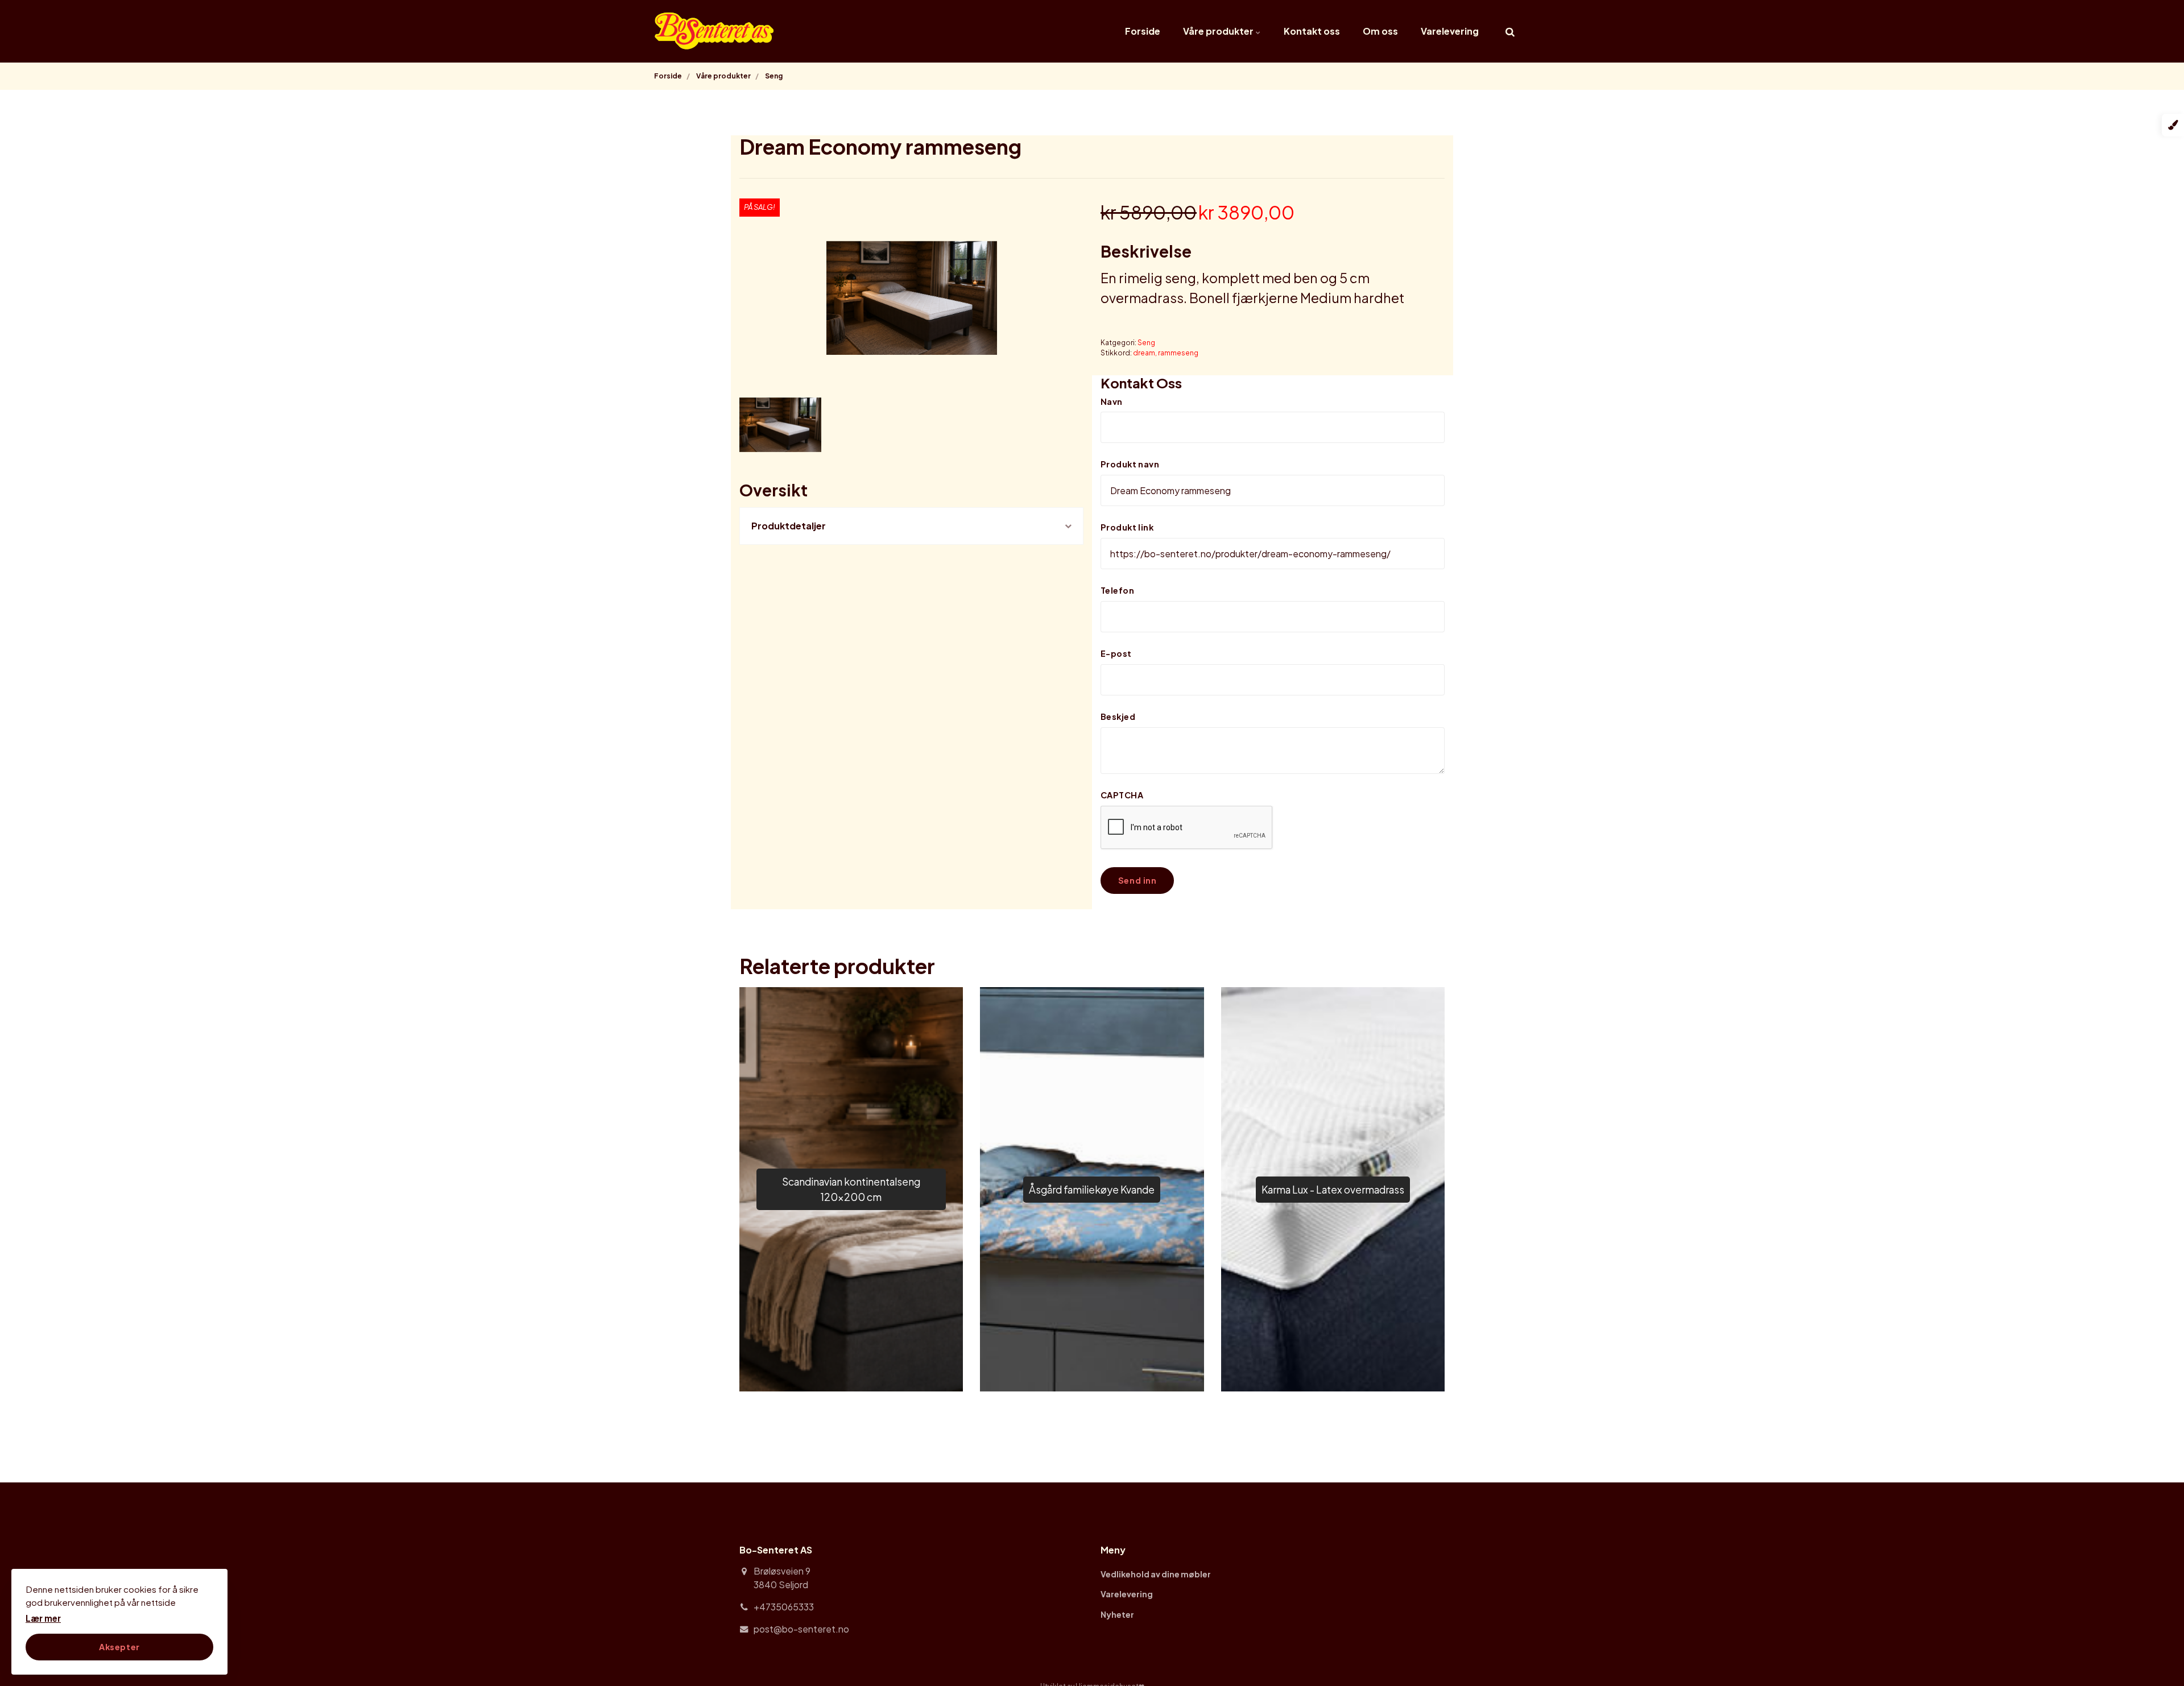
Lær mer (43, 1618)
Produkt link (1127, 527)
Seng (1146, 343)
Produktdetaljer (789, 526)
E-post (1116, 653)
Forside (1143, 31)
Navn (1112, 401)
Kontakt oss (1312, 31)
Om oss (1380, 31)
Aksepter (119, 1647)
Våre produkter (1219, 31)
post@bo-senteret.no (801, 1629)
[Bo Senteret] (715, 31)
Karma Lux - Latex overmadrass (1333, 1190)
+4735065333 (784, 1607)
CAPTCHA (1122, 795)
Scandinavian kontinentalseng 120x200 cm (851, 1189)
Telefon (1117, 590)
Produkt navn (1130, 464)
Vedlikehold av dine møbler (1156, 1574)
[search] (1510, 31)
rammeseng (1178, 353)
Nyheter (1117, 1614)
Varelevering (1450, 31)
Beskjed (1118, 716)
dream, (1145, 353)
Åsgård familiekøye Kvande (1092, 1190)
